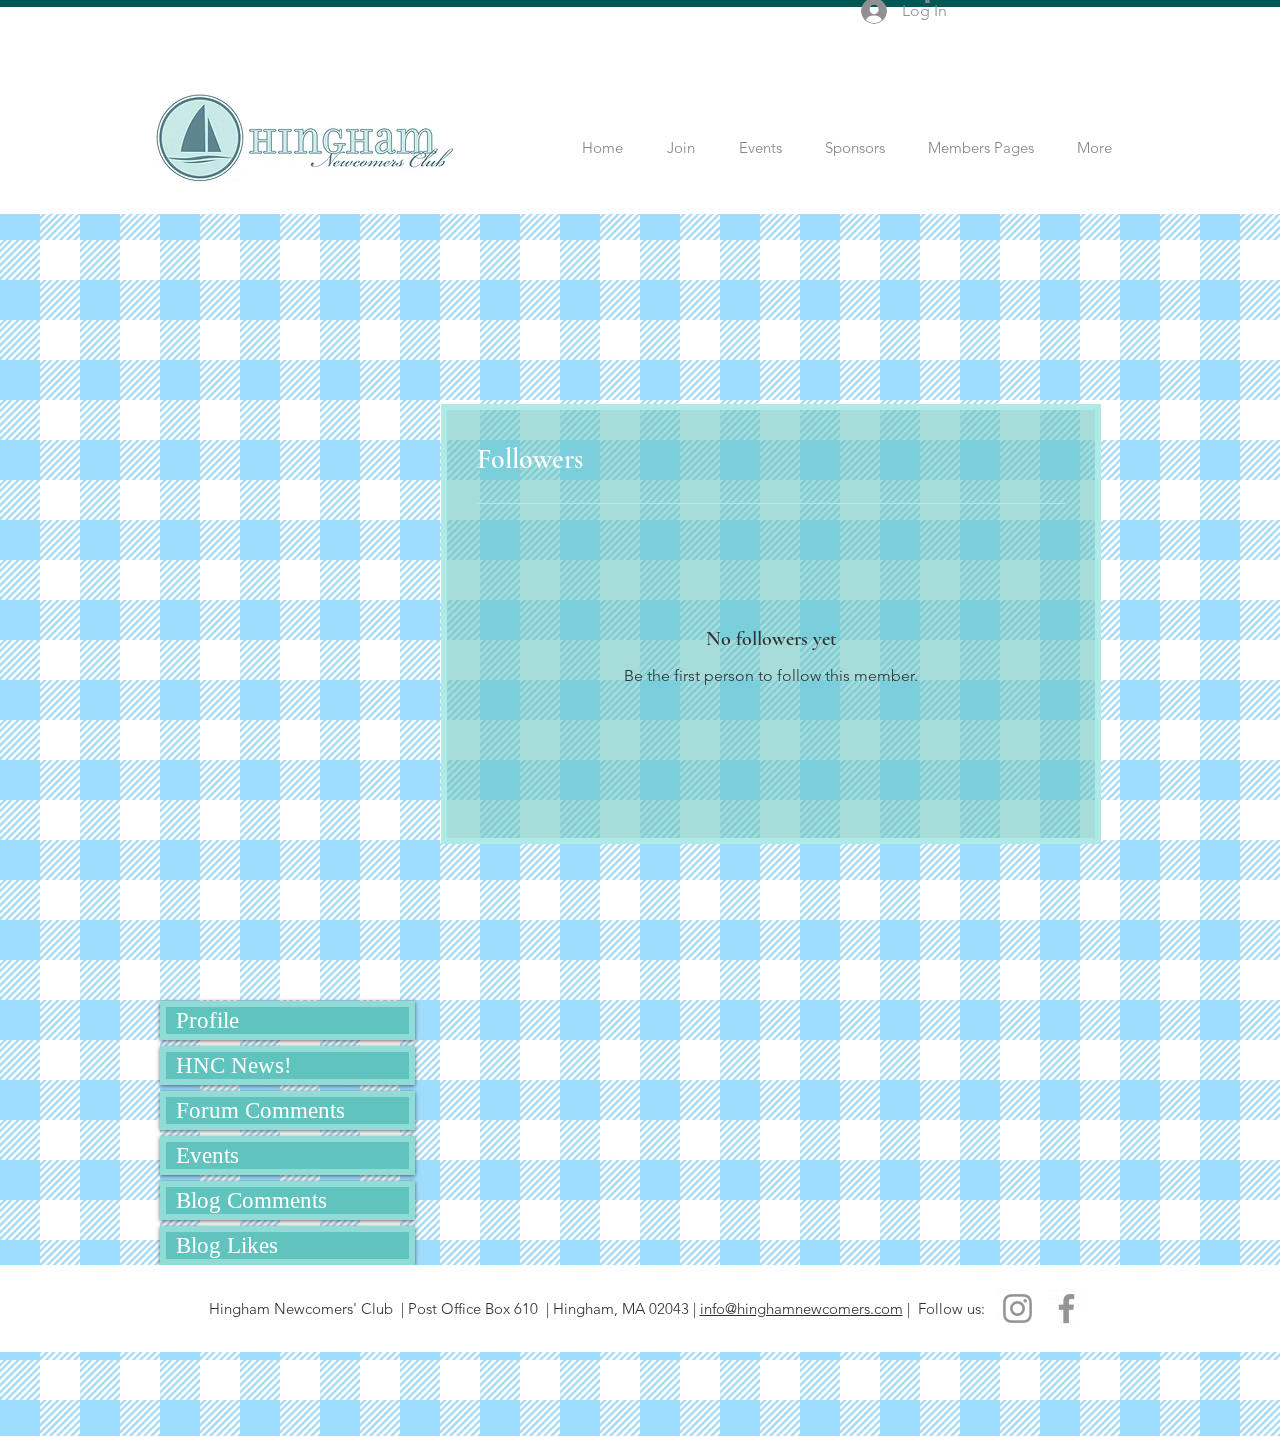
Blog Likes (227, 1245)
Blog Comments (251, 1200)
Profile (207, 1020)
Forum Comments (260, 1110)
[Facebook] (1066, 1308)
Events (207, 1155)
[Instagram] (1017, 1308)
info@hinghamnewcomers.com (801, 1308)
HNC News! (234, 1065)
